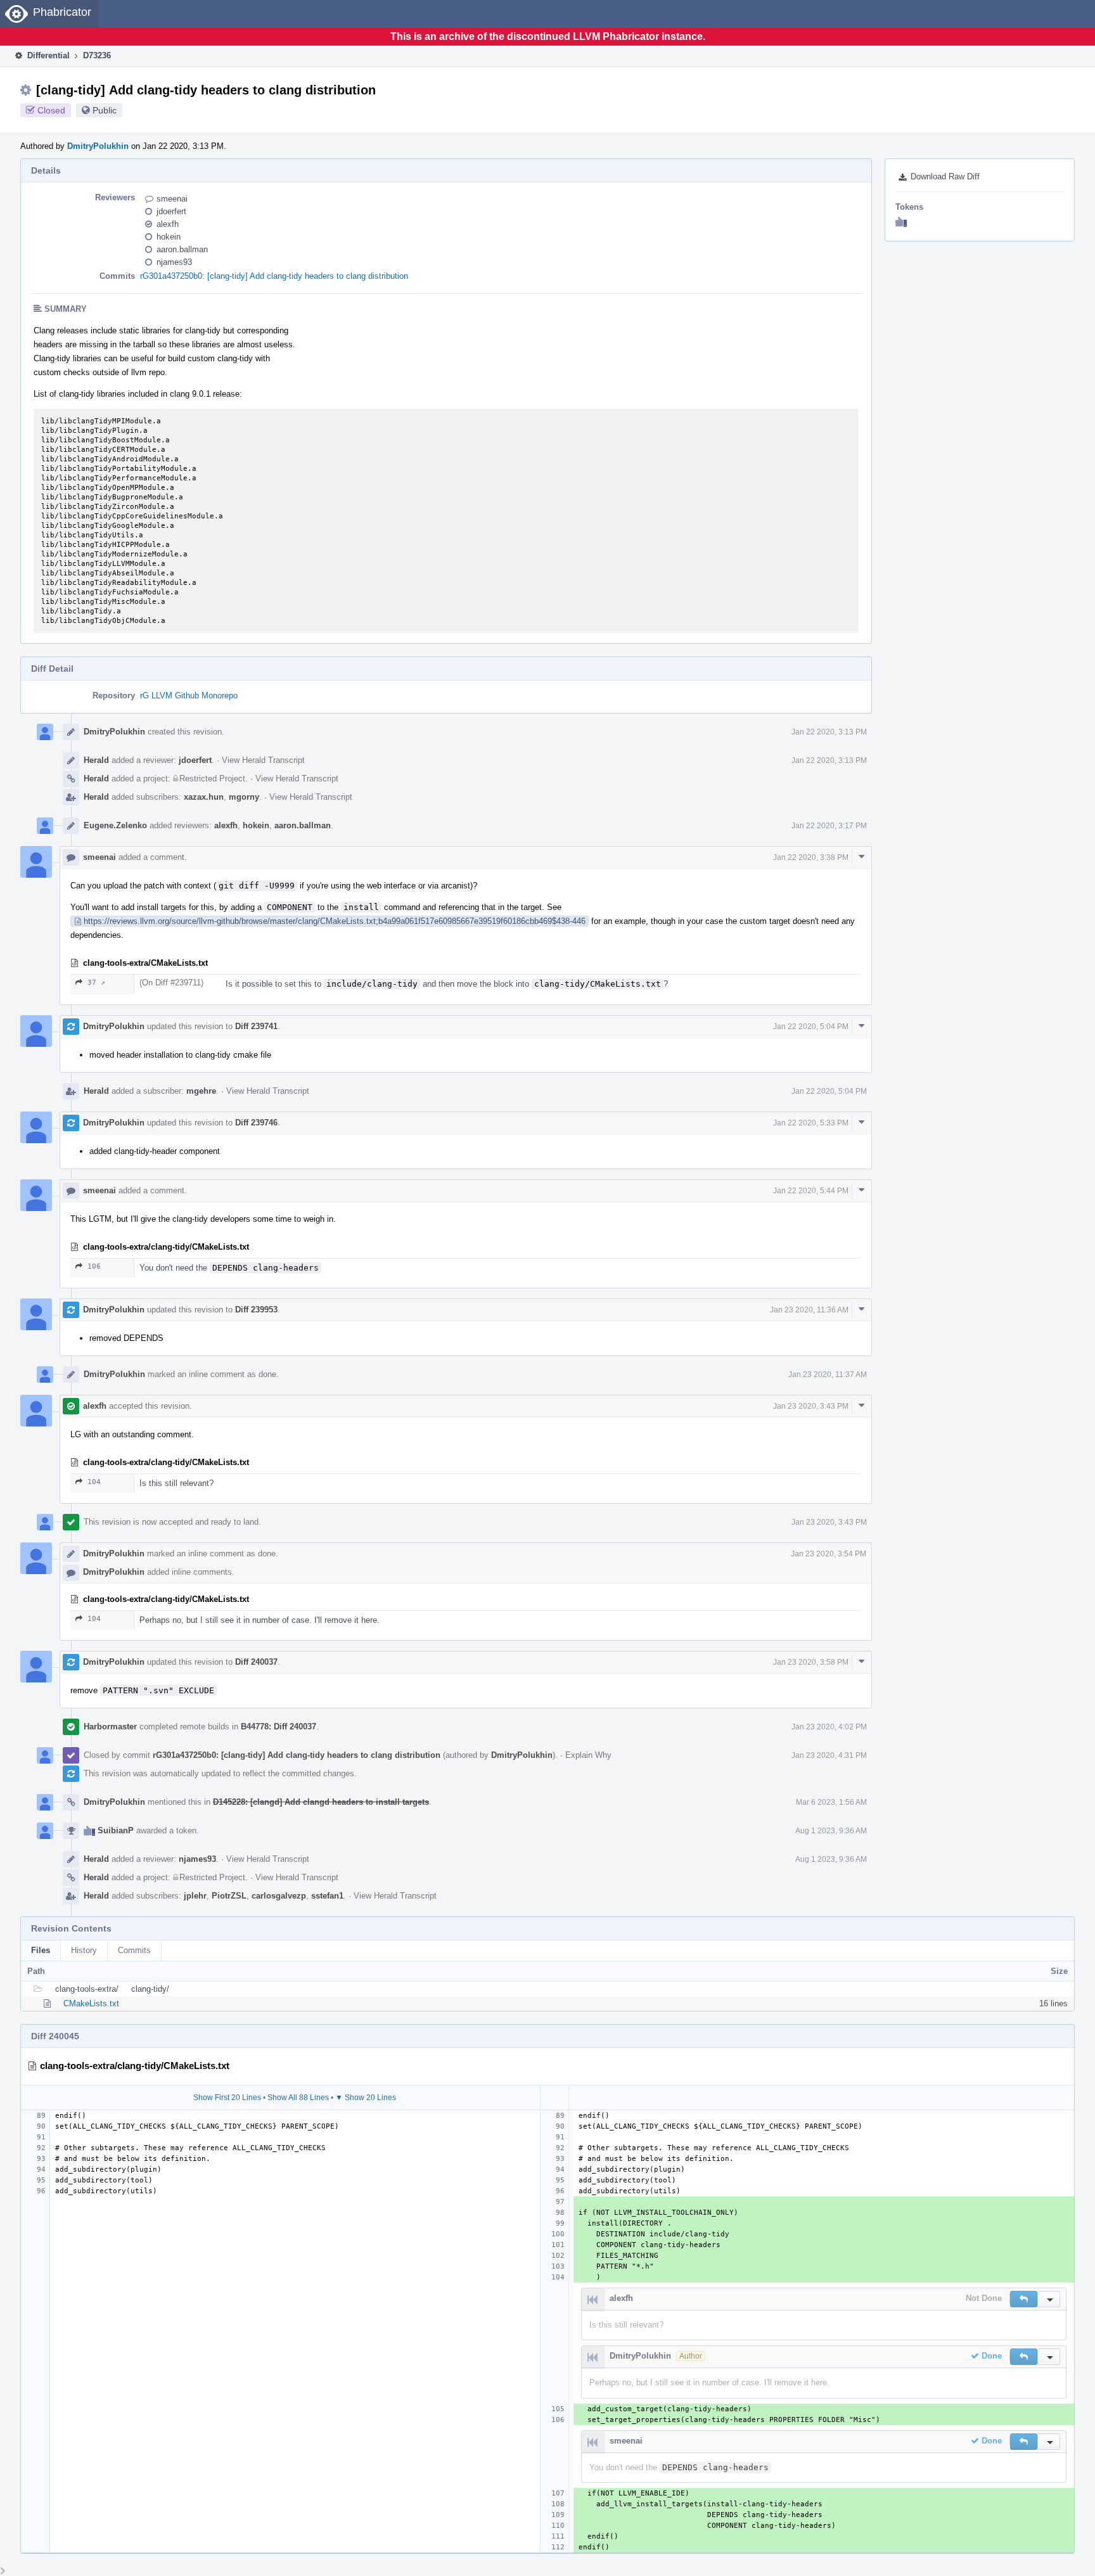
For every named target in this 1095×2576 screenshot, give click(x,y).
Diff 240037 (256, 1662)
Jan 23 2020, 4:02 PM (829, 1727)
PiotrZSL (229, 1896)
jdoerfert (171, 211)
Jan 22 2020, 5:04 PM (811, 1027)
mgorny (244, 797)
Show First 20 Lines (227, 2098)
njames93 (174, 262)
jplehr (195, 1896)
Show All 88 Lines (298, 2098)
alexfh (168, 224)
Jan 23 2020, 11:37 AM (828, 1375)
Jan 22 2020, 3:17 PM (829, 826)
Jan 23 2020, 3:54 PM (829, 1554)
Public (105, 110)
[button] (1024, 2299)
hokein (169, 237)
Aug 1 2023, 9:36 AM (831, 1831)
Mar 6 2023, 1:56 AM (831, 1802)
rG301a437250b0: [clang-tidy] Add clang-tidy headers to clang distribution (274, 276)
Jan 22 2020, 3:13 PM (829, 732)
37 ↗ (96, 983)
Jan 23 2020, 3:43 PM (811, 1406)
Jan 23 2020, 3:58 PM (811, 1662)
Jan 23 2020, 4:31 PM (829, 1755)
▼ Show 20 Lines (366, 2098)
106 (94, 1266)
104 (94, 1482)
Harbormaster (110, 1727)
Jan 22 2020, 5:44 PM (811, 1191)
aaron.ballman (182, 249)
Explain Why (588, 1755)
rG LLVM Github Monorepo (189, 695)
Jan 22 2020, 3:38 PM (811, 857)
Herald (96, 760)
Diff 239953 (256, 1310)
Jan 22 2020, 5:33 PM (811, 1123)
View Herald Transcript (263, 760)
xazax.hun (204, 797)
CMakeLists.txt (91, 2003)
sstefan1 (327, 1896)
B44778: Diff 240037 (279, 1727)
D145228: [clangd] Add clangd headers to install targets (321, 1802)
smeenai (172, 199)
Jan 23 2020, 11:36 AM (809, 1310)
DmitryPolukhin (98, 146)
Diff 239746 (256, 1123)
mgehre (201, 1091)
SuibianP (116, 1830)
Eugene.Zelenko (115, 825)
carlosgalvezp (279, 1896)
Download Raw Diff (945, 176)
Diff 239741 (256, 1026)
